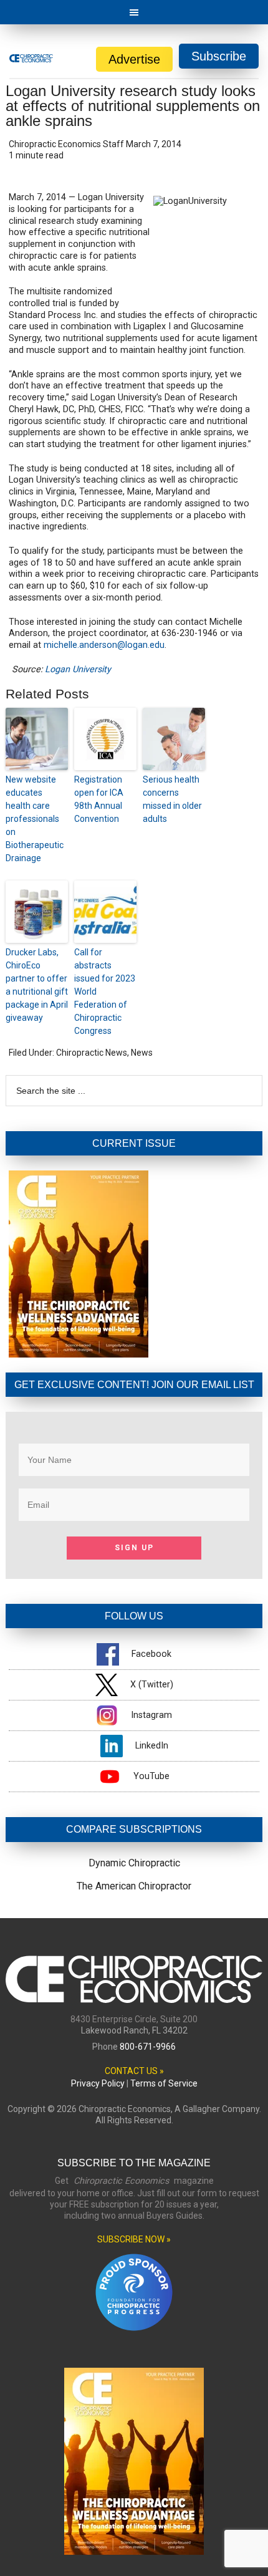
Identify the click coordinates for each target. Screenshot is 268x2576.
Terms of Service (164, 2083)
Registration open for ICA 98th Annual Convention (99, 799)
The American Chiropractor (134, 1886)
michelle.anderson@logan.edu (104, 645)
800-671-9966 (148, 2047)
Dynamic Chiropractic (134, 1863)
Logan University (78, 669)
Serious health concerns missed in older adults (172, 799)
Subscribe (219, 56)
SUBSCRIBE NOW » (134, 2239)
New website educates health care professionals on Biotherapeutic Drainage (35, 819)
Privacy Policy (98, 2083)
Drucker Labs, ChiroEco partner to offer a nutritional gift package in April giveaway (37, 985)
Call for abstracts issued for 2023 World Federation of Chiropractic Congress (105, 991)
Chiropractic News (92, 1053)
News (142, 1053)
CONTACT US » (134, 2071)
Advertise (134, 59)
